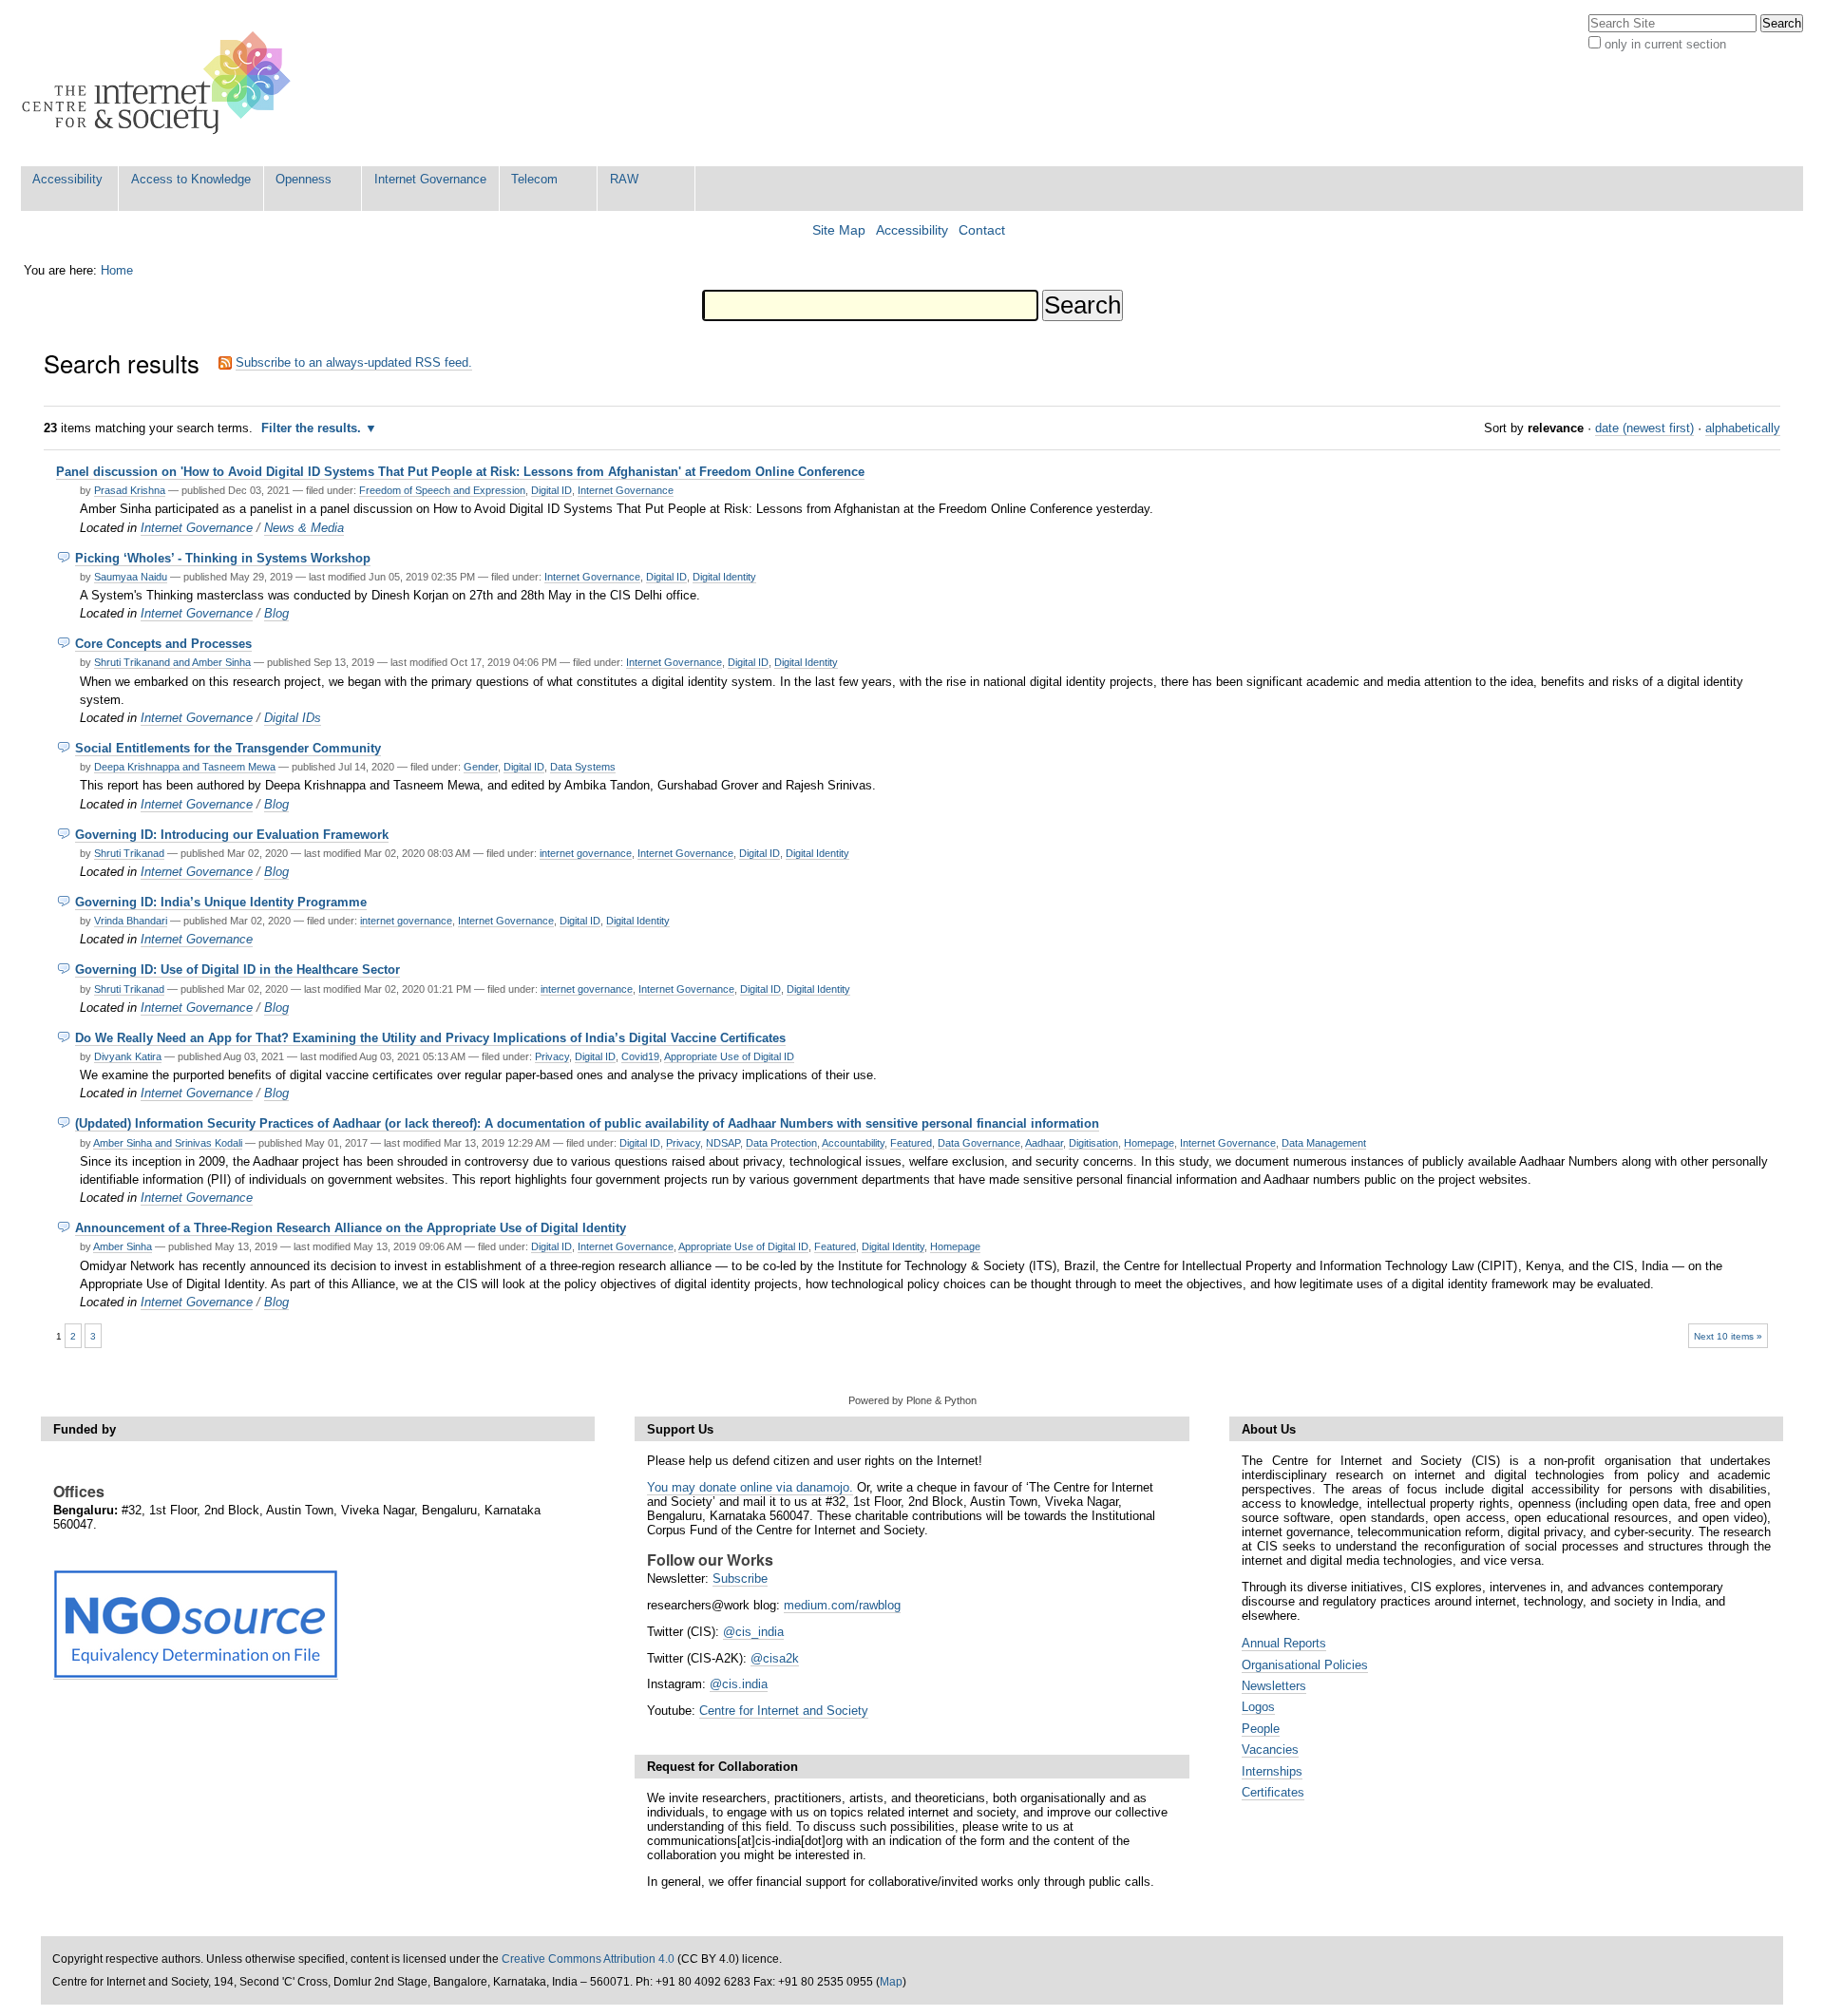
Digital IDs (293, 718)
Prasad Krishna (130, 490)
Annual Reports (1284, 1643)
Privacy (552, 1056)
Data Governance (979, 1143)
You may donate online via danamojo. (750, 1487)
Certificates (1273, 1792)
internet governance (586, 853)
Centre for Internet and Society (784, 1711)
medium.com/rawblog (842, 1605)
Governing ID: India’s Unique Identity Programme (221, 902)
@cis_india (753, 1632)
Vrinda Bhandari (131, 921)
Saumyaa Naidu (131, 577)
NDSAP (723, 1143)
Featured (911, 1143)
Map (891, 1982)
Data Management (1324, 1143)
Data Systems (583, 767)
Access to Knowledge (191, 179)
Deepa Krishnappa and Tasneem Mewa (185, 767)
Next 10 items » (1728, 1336)
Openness (304, 179)
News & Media (304, 528)
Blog (276, 613)
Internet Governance (430, 179)
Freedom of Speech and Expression (442, 490)
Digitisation (1093, 1143)
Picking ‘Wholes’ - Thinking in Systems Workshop (223, 558)
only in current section (1665, 44)
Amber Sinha (123, 1246)
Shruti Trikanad (129, 853)
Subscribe (740, 1579)
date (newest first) (1644, 428)
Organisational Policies (1305, 1665)
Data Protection (781, 1143)
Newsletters (1274, 1686)
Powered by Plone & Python (912, 1400)
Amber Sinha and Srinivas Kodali (168, 1143)
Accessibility (67, 179)
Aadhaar (1044, 1143)
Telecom (534, 179)
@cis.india (739, 1684)
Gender (481, 767)
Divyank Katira (128, 1056)
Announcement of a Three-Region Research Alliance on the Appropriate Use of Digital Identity (351, 1228)
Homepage (1149, 1143)
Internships (1272, 1771)
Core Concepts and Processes (163, 644)
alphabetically (1743, 428)
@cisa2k (775, 1658)
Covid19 (640, 1056)
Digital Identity (724, 577)
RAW (624, 179)
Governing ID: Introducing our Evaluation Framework (232, 835)
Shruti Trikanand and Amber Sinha (172, 662)
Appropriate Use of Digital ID (729, 1056)
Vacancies (1270, 1750)
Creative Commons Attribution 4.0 (588, 1959)
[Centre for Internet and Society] (161, 83)
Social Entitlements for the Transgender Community (228, 748)
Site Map (839, 230)
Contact (982, 230)
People (1261, 1729)
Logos (1258, 1707)
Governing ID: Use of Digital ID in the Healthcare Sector (237, 970)
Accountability (853, 1143)
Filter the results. (313, 428)
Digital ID (551, 490)
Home (117, 270)
